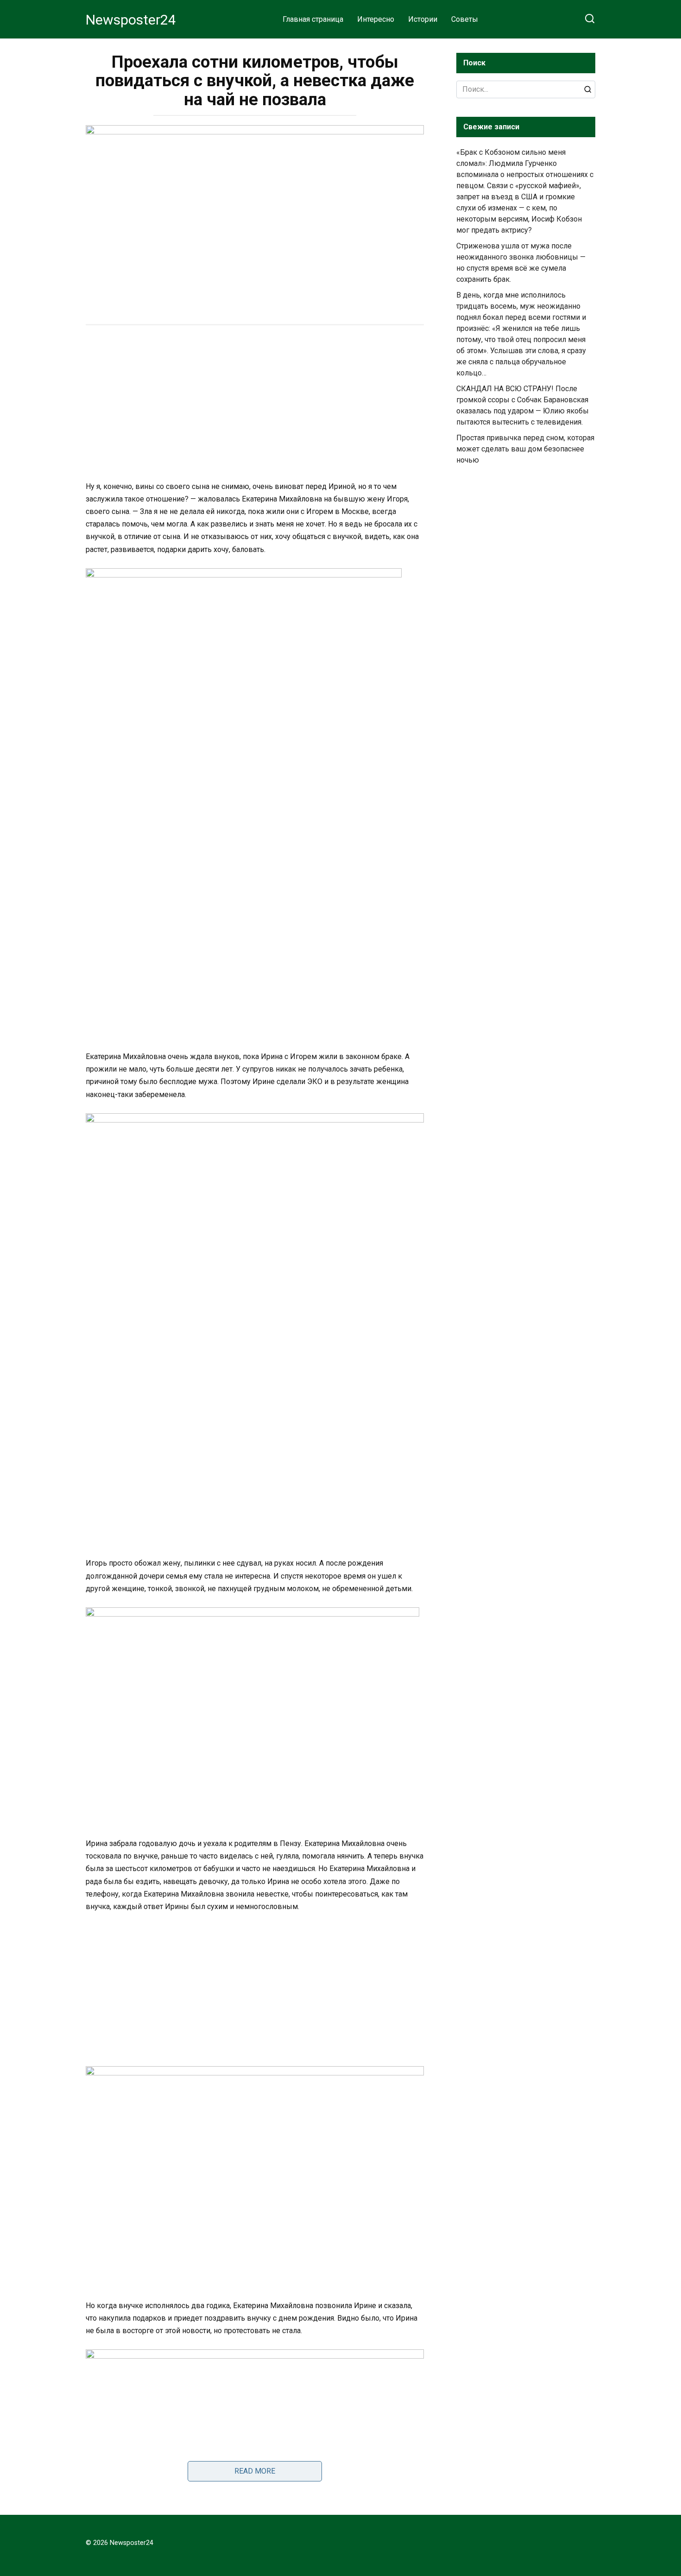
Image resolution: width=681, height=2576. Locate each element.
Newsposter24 (131, 20)
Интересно (376, 19)
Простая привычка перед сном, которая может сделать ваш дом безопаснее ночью (525, 449)
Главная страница (313, 19)
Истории (423, 19)
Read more (255, 2471)
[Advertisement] (255, 404)
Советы (465, 19)
